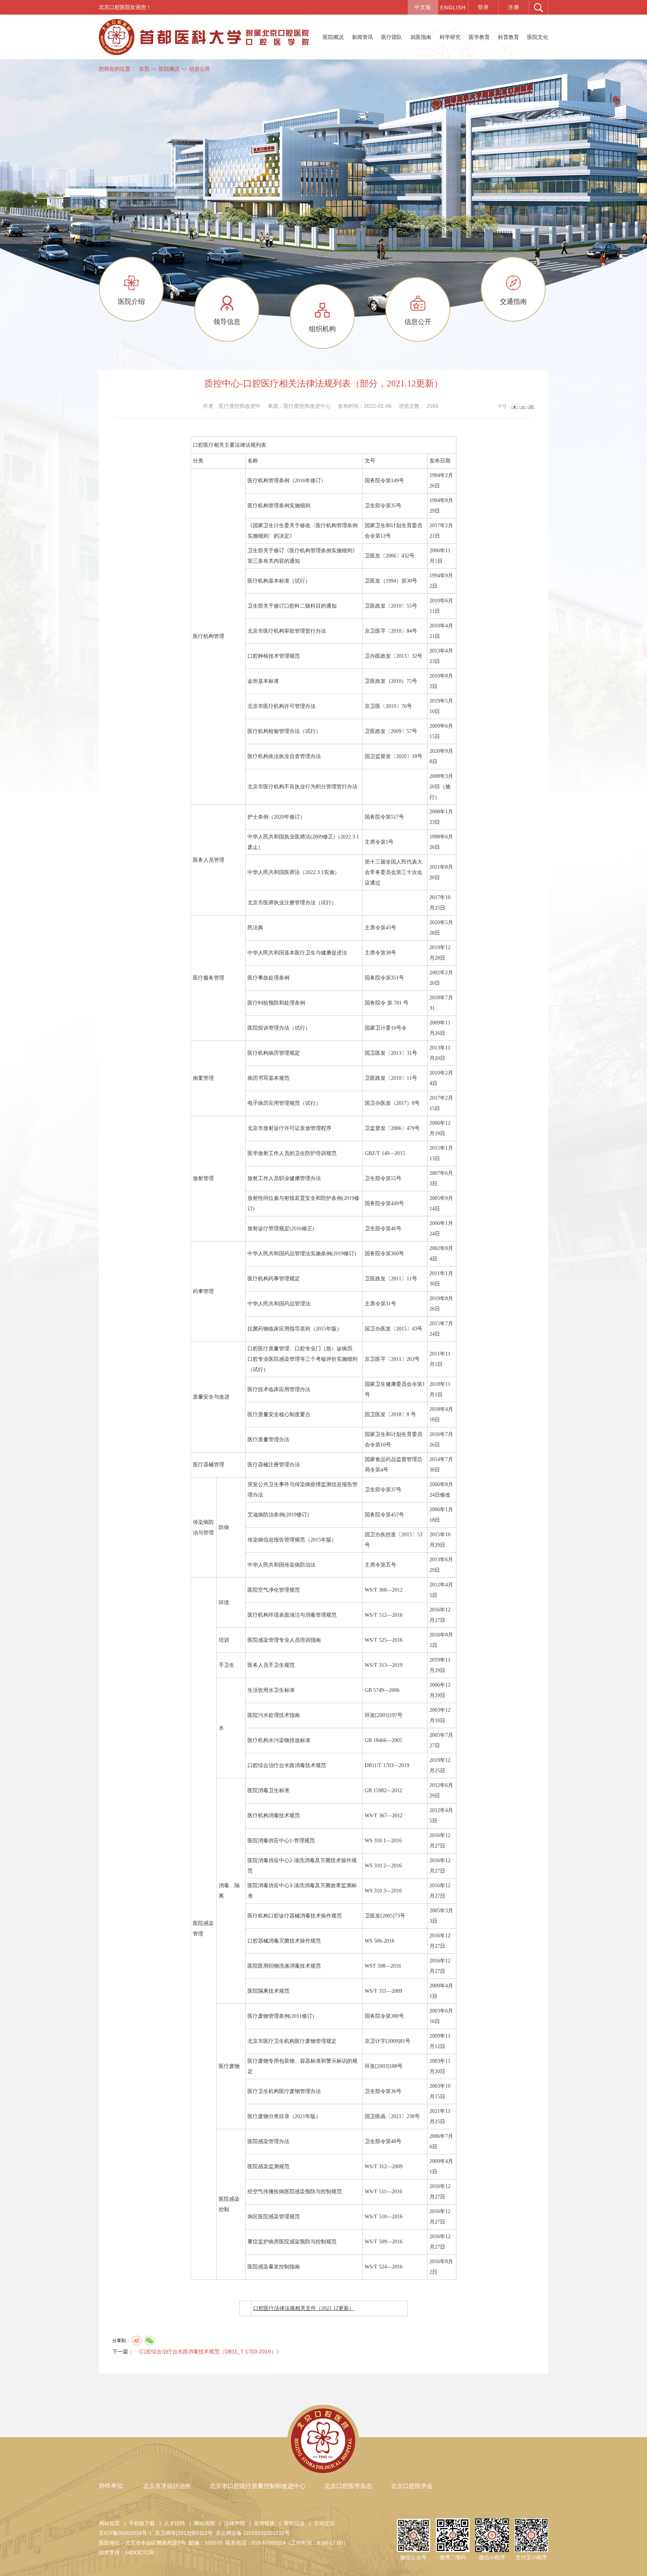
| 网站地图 (201, 2523)
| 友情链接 (261, 2523)
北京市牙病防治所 (167, 2486)
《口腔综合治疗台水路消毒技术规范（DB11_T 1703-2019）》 (209, 2352)
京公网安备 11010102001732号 (253, 2533)
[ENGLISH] (453, 7)
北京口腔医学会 (412, 2486)
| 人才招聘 (171, 2523)
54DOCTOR (139, 2552)
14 (530, 407)
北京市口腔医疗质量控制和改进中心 (258, 2486)
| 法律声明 (231, 2523)
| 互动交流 (321, 2523)
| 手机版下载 (138, 2523)
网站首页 (109, 2523)
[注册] (514, 7)
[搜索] (538, 7)
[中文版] (423, 7)
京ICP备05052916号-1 (125, 2533)
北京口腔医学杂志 (348, 2486)
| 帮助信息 (291, 2523)
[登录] (483, 7)
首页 (144, 69)
